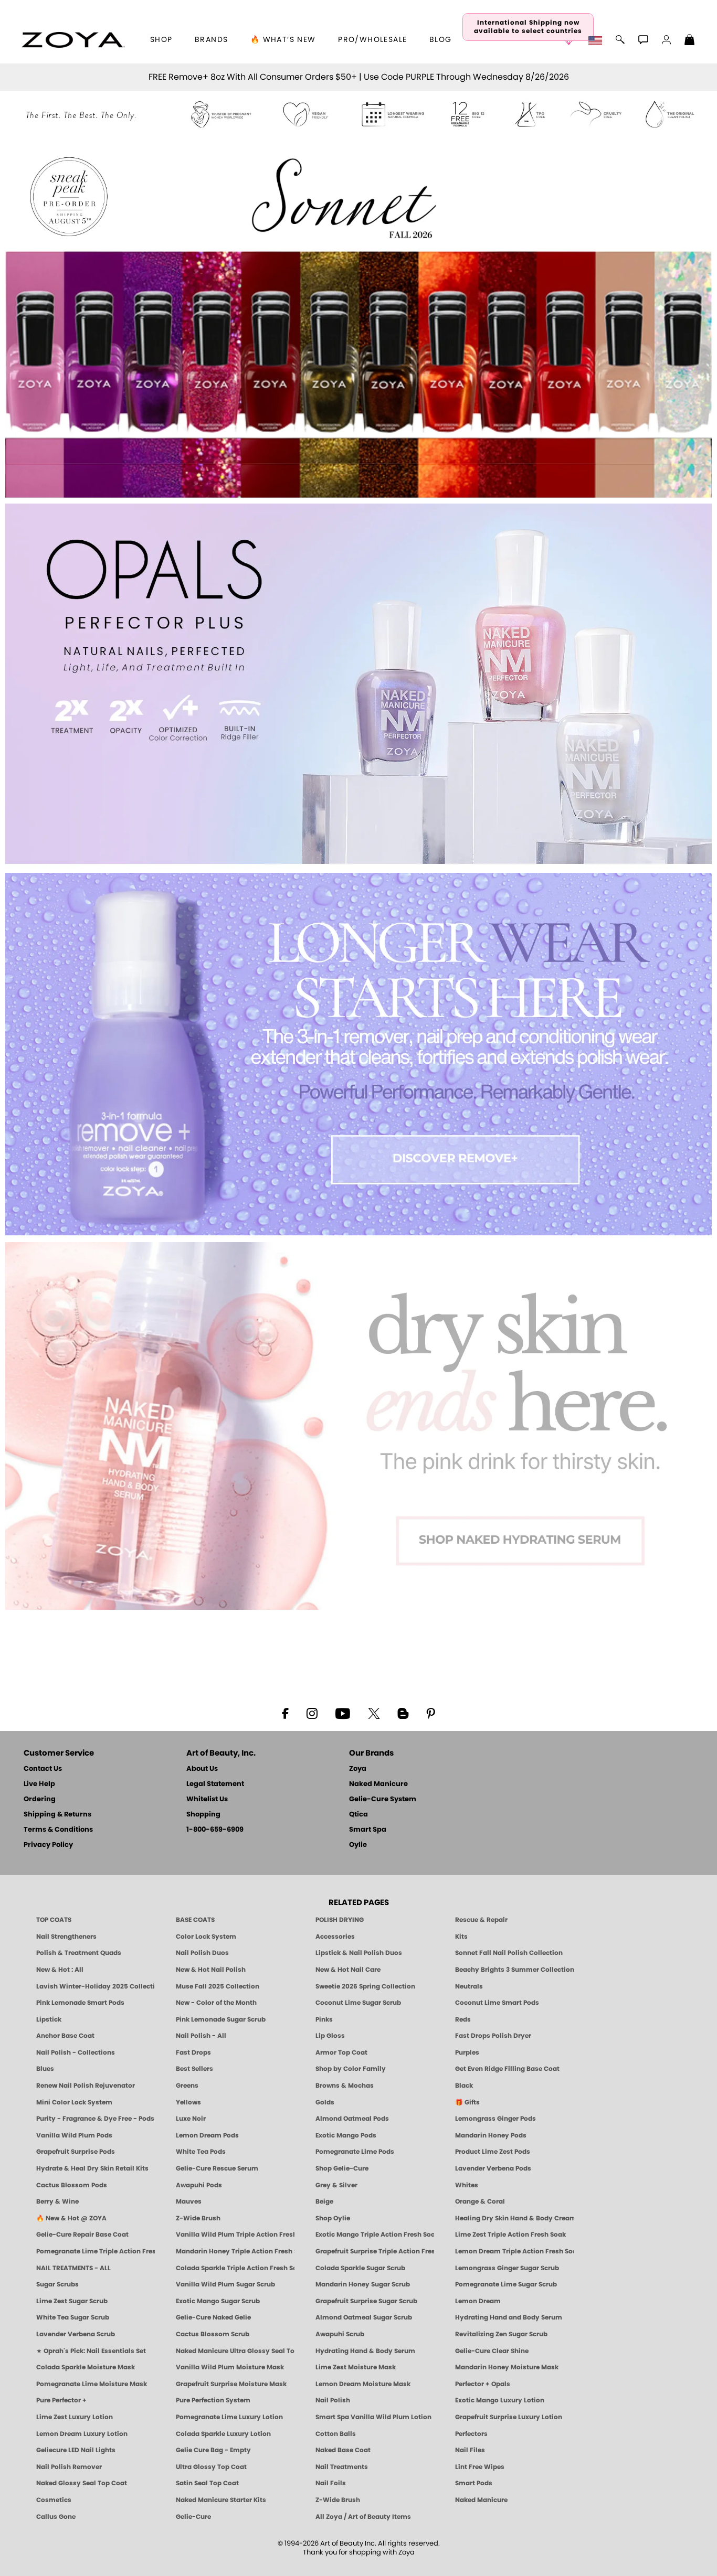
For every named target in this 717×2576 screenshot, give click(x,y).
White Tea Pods (201, 2152)
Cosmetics (54, 2500)
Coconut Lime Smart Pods (497, 2003)
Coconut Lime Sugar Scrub (358, 2003)
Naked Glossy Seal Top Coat (82, 2483)
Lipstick (49, 2019)
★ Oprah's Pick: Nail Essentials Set (91, 2351)
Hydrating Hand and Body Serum (509, 2317)
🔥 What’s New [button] (283, 40)
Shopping (203, 1815)
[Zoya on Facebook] (285, 1713)
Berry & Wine (57, 2201)
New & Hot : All (60, 1970)
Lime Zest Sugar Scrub (72, 2301)
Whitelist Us (207, 1799)
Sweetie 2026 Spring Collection (365, 1986)
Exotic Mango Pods (346, 2135)
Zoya (358, 1769)
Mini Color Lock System (74, 2102)
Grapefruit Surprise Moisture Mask (231, 2384)
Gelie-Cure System (383, 1799)
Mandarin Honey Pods (491, 2135)
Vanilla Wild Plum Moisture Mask (230, 2367)
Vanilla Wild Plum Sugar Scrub (225, 2284)
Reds (463, 2019)
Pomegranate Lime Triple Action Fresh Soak (96, 2251)
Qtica (358, 1815)
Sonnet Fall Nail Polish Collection (509, 1953)
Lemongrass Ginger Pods (495, 2119)
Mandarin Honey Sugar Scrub (363, 2284)
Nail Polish (333, 2400)
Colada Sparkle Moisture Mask (86, 2367)
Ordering (40, 1799)
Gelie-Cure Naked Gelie (213, 2317)
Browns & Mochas (345, 2086)
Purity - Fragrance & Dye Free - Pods (95, 2119)
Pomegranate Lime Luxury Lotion (229, 2417)
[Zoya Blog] (403, 1713)
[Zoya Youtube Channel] (343, 1713)
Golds (325, 2102)
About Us (202, 1769)
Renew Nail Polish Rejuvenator (86, 2086)
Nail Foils (331, 2483)
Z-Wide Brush (198, 2218)
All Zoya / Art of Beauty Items (363, 2517)
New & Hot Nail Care (348, 1970)
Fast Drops (193, 2053)
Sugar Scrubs (57, 2284)
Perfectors (471, 2434)
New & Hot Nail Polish (211, 1970)
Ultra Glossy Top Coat (211, 2467)
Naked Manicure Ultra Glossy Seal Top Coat (235, 2351)
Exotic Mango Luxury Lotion (500, 2400)
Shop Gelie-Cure (342, 2168)
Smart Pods (474, 2483)
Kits (461, 1937)
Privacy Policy (48, 1845)
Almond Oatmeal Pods (352, 2119)
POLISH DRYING (340, 1920)
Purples (467, 2053)
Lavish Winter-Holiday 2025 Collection (96, 1986)
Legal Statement (215, 1784)
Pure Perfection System (213, 2400)
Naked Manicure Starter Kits (221, 2500)
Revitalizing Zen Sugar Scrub (501, 2334)
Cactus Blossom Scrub (213, 2334)
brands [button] (211, 40)
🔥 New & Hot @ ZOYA (71, 2218)
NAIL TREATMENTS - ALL (73, 2268)
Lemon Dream (478, 2301)
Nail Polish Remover (69, 2467)
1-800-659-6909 (215, 1830)
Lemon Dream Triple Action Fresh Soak (514, 2251)
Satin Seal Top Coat (207, 2483)
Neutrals (469, 1986)
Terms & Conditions (58, 1830)
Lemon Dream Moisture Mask (363, 2384)
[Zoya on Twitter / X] (374, 1713)
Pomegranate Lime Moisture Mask (92, 2384)
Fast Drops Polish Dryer (493, 2036)
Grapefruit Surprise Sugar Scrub (366, 2301)
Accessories (335, 1937)
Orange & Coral (480, 2201)
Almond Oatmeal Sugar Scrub (364, 2317)
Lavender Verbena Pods (493, 2168)
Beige (324, 2201)
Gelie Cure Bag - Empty (213, 2450)
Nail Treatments (342, 2467)
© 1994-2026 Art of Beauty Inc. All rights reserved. (359, 2548)
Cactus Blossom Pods (72, 2185)
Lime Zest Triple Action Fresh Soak (510, 2235)
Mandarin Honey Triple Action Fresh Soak (235, 2251)
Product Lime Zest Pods (493, 2152)
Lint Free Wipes (480, 2467)
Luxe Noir (191, 2119)
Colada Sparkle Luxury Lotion (223, 2434)
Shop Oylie (333, 2218)
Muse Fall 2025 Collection (218, 1986)
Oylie (358, 1845)
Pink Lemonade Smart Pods (80, 2003)
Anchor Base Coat (65, 2036)
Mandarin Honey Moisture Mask (507, 2367)
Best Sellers (194, 2069)
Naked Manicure (378, 1784)
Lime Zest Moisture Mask (356, 2367)
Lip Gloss (330, 2036)
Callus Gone (56, 2517)
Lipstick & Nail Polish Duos (359, 1953)
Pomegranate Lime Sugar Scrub (506, 2284)
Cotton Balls (336, 2434)
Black (464, 2086)
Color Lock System (206, 1937)
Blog (441, 40)
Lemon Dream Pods (207, 2135)
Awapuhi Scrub (340, 2334)
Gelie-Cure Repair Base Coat (82, 2235)
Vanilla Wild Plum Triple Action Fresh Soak (235, 2235)
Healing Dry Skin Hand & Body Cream (514, 2218)
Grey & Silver (336, 2185)
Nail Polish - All (201, 2036)
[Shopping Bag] (690, 41)
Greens (187, 2086)
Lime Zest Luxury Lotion (75, 2417)
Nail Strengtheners (66, 1937)
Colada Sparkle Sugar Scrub (360, 2268)
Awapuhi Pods (199, 2185)
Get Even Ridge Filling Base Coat (507, 2069)
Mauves (189, 2201)
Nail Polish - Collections (76, 2053)
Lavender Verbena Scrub (76, 2334)
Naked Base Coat (343, 2450)
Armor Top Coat (341, 2053)
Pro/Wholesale (372, 40)
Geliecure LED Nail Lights (76, 2450)
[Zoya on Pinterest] (430, 1713)
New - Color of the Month (216, 2003)
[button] (73, 40)
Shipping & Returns (57, 1815)
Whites (467, 2185)
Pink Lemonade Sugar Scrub (221, 2019)
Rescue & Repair (481, 1920)
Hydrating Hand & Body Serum (365, 2351)
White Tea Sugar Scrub (73, 2317)
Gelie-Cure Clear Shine (492, 2351)
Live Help (39, 1784)
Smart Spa (368, 1830)
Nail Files (470, 2450)
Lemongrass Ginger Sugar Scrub (507, 2268)
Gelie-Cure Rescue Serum (217, 2168)
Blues (45, 2069)
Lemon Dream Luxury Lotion (82, 2434)
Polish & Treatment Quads (79, 1953)
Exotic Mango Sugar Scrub (218, 2301)
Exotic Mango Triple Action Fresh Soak (375, 2235)
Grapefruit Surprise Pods (76, 2152)
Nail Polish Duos (202, 1953)
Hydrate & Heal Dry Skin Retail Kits (92, 2168)
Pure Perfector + (61, 2400)
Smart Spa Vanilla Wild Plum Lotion (373, 2417)
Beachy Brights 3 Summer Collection (514, 1970)
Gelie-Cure (193, 2517)
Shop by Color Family (351, 2069)
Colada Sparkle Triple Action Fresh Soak (235, 2268)
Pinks (324, 2019)
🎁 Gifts (467, 2102)
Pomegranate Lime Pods (355, 2152)
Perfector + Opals (483, 2384)
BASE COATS (195, 1920)
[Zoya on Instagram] (312, 1713)
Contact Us (43, 1769)
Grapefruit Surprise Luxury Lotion (509, 2417)
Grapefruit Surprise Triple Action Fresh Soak (375, 2251)
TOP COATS (54, 1920)
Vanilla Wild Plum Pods (74, 2135)
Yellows (188, 2102)
